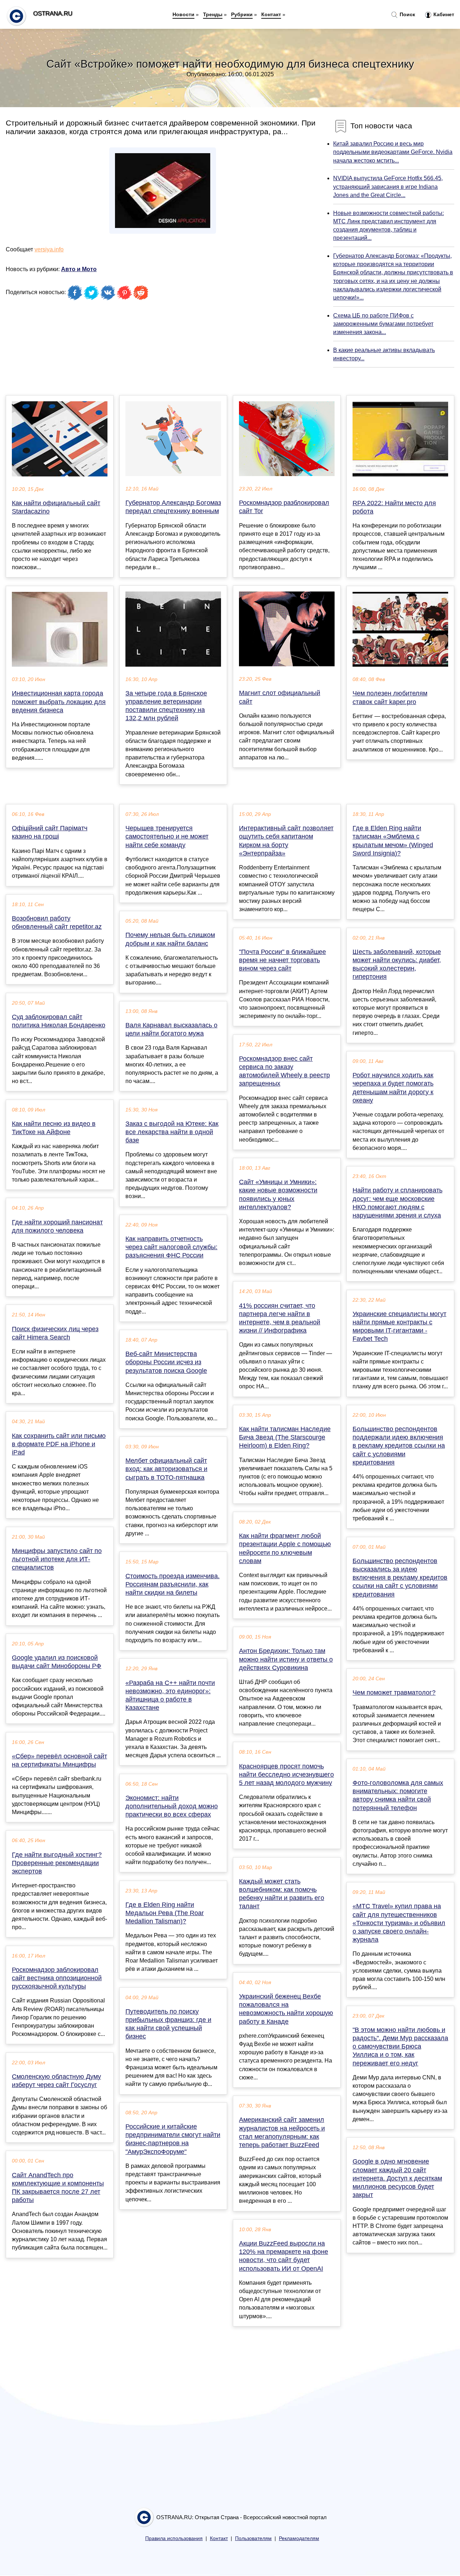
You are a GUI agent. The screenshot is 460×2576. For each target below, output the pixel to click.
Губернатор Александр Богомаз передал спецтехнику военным (173, 507)
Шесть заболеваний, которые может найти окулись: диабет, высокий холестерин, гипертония (397, 964)
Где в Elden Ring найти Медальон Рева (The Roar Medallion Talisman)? (165, 1913)
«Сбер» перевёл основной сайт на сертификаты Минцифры (59, 1760)
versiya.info (49, 249)
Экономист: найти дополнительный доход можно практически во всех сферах (172, 1806)
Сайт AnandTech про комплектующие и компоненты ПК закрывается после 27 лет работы (58, 2188)
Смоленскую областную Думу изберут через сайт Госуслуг (56, 2081)
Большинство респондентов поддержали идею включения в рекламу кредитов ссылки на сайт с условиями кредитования (399, 1446)
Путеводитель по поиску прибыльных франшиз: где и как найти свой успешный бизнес (168, 2024)
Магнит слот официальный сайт (280, 697)
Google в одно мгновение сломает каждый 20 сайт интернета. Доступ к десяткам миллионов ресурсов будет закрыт (397, 2178)
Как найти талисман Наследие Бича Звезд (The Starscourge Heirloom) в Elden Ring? (285, 1437)
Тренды (213, 14)
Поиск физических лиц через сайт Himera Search (55, 1333)
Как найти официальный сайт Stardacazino (56, 507)
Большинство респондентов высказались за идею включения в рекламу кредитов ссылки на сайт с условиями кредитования (400, 1578)
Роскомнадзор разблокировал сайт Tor (284, 507)
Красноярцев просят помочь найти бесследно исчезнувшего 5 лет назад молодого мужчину (286, 1775)
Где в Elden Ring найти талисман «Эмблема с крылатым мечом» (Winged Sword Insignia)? (393, 841)
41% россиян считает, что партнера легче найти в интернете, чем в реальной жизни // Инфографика (280, 1318)
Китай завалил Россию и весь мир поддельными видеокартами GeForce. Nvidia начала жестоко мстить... (393, 152)
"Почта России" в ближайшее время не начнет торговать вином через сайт (282, 960)
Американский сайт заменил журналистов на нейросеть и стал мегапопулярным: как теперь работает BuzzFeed (282, 2132)
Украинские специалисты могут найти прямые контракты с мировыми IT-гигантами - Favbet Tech (399, 1326)
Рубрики (242, 14)
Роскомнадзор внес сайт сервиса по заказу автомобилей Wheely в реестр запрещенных (284, 1071)
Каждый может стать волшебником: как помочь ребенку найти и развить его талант (282, 1894)
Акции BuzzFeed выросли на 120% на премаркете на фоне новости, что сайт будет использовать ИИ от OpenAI (284, 2256)
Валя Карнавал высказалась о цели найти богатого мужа (171, 1029)
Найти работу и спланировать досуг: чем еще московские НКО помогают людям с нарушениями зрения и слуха (397, 1203)
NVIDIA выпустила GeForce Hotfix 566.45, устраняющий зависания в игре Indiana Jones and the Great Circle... (388, 186)
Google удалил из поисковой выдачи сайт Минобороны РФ (57, 1662)
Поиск (407, 14)
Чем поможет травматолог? (394, 1693)
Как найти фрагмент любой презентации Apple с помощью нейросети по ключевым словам (285, 1548)
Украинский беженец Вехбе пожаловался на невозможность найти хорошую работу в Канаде (286, 2009)
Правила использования (174, 2538)
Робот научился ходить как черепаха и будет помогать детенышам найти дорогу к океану (393, 1088)
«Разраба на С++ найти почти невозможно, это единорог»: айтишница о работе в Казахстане (170, 1695)
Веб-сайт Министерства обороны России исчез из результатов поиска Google (166, 1362)
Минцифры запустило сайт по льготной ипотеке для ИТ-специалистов (57, 1559)
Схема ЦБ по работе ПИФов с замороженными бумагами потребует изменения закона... (383, 324)
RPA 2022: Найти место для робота (394, 507)
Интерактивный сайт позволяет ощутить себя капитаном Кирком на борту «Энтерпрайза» (286, 841)
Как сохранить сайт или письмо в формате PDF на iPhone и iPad (59, 1444)
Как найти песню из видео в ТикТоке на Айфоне (54, 1128)
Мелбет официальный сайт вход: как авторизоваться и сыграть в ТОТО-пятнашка (166, 1469)
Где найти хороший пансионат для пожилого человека (57, 1226)
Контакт (271, 14)
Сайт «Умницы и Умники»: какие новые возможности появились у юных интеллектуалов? (278, 1195)
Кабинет (443, 14)
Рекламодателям (299, 2538)
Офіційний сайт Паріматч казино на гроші (50, 832)
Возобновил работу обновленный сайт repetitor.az (57, 922)
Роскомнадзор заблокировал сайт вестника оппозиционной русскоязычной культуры (57, 1978)
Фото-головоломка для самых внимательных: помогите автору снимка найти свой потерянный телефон (398, 1795)
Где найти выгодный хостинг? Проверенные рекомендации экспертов (57, 1863)
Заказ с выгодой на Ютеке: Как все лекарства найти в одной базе (172, 1132)
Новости (183, 14)
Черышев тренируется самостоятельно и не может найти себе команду (167, 836)
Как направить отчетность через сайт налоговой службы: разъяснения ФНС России (171, 1247)
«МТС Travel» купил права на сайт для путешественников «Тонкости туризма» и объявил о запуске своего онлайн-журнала (399, 1923)
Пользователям (253, 2538)
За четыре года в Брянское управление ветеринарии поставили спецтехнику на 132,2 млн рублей (166, 706)
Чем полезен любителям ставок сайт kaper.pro (390, 697)
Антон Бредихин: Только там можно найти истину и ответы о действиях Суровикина (286, 1659)
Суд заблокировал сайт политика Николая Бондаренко (59, 1021)
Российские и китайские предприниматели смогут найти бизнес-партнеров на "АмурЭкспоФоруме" (173, 2139)
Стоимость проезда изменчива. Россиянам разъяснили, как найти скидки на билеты (172, 1584)
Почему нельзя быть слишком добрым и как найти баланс (170, 939)
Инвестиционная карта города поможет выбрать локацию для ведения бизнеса (59, 702)
